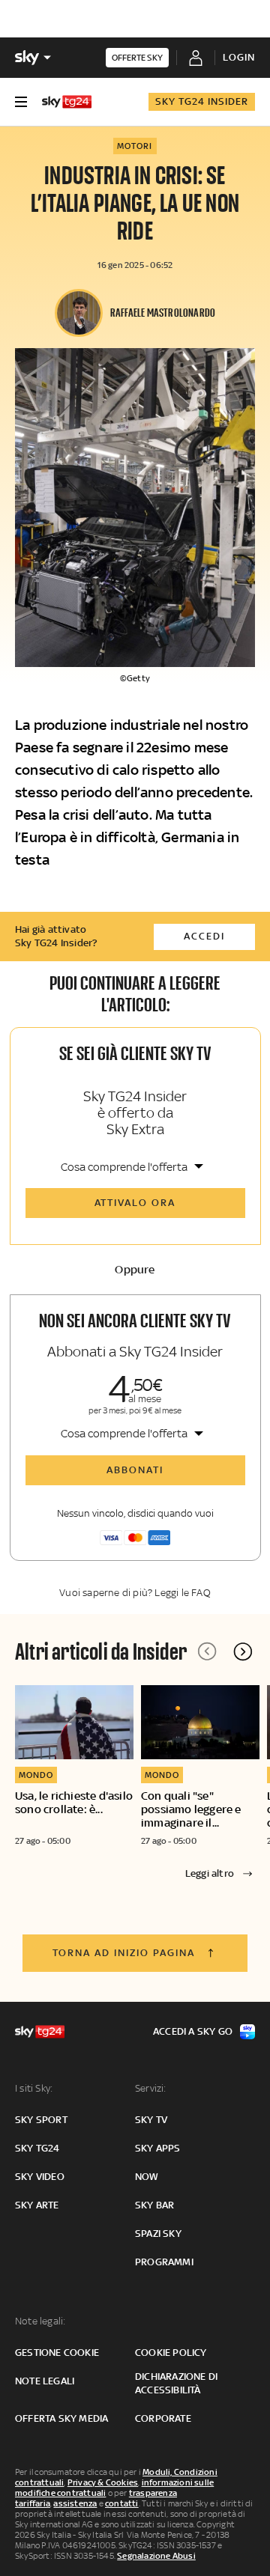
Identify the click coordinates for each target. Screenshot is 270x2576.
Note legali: (40, 2321)
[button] (243, 1651)
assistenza (75, 2503)
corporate (163, 2418)
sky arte (37, 2205)
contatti (122, 2503)
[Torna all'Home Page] (67, 102)
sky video (40, 2177)
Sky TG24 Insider (202, 101)
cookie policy (171, 2353)
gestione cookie (57, 2353)
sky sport (41, 2120)
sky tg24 (37, 2148)
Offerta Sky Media (61, 2418)
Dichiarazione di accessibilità (176, 2383)
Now (147, 2177)
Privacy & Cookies (103, 2482)
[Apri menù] (21, 102)
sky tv (151, 2120)
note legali (45, 2381)
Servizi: (151, 2088)
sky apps (158, 2148)
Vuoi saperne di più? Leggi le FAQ (135, 1593)
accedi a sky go (193, 2031)
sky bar (154, 2205)
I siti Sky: (34, 2088)
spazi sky (158, 2234)
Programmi (164, 2262)
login (239, 57)
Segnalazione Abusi (156, 2556)
